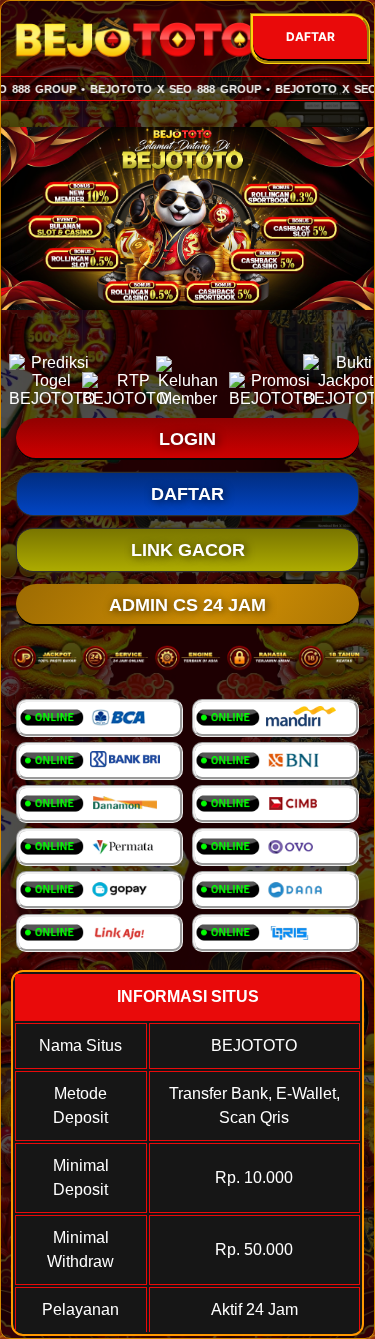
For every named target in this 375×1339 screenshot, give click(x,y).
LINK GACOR (188, 550)
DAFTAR (310, 36)
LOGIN (187, 439)
